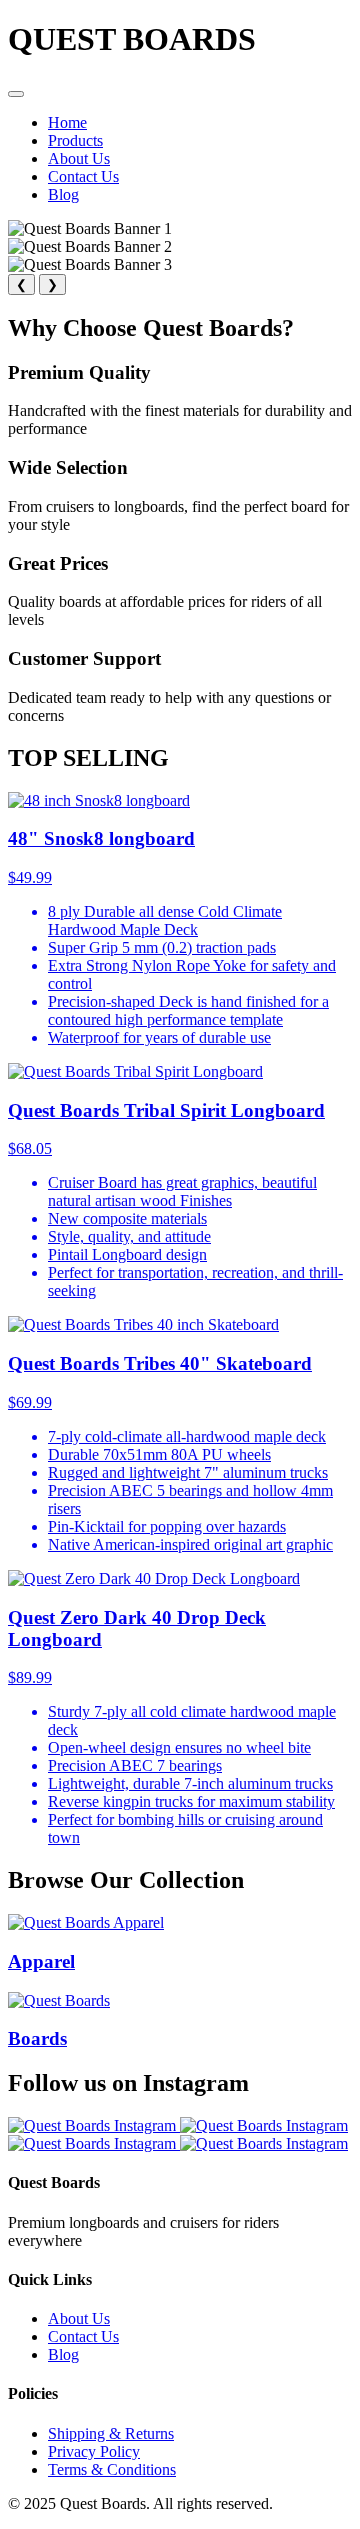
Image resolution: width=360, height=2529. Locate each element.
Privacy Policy (94, 2451)
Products (75, 140)
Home (67, 122)
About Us (79, 158)
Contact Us (83, 176)
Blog (63, 194)
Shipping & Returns (111, 2433)
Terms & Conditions (112, 2469)
